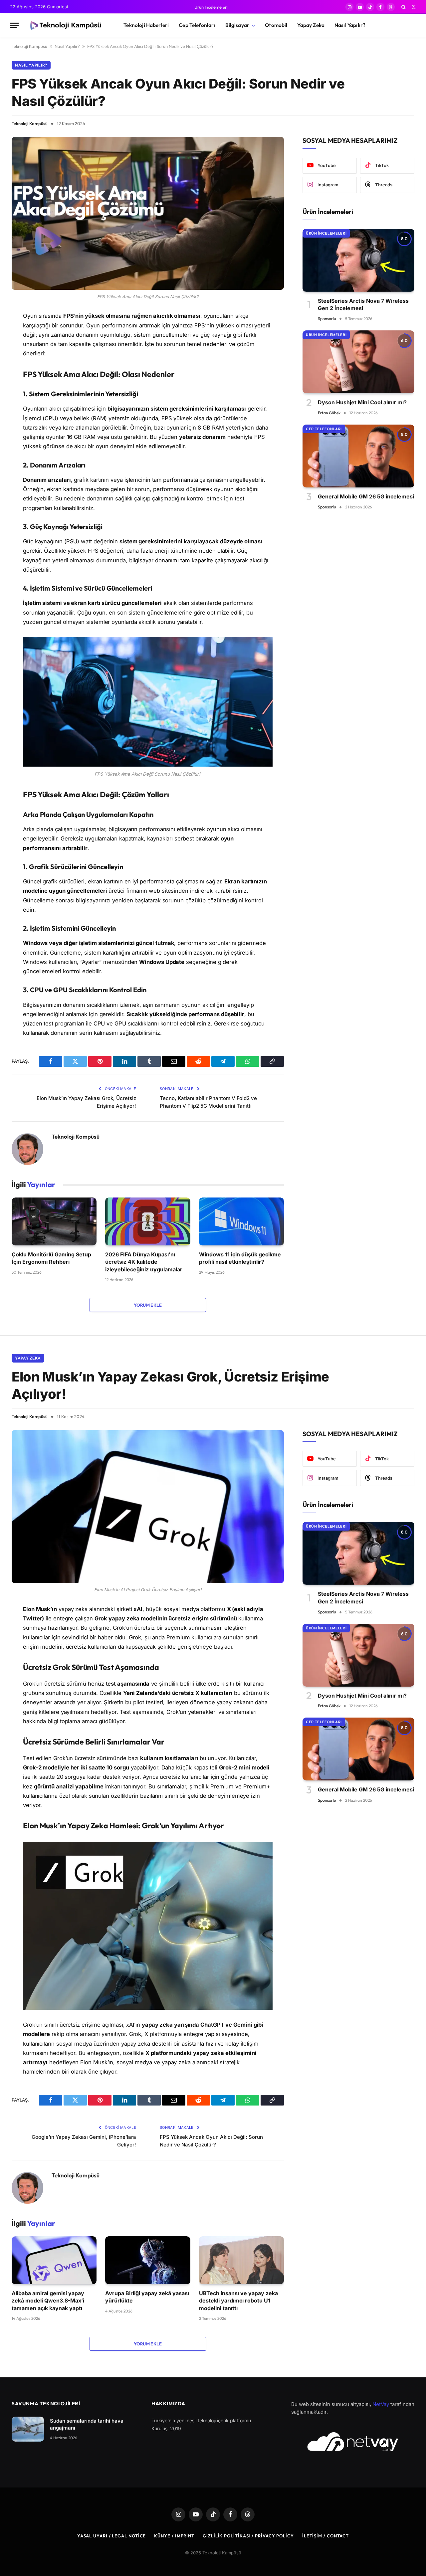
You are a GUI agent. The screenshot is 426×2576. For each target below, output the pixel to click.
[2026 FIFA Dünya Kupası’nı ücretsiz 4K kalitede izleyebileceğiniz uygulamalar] (148, 1221)
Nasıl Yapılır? (350, 25)
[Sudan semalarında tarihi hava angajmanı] (28, 2429)
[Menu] (14, 25)
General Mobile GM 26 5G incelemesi (366, 496)
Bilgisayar (237, 25)
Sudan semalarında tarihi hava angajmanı (87, 2424)
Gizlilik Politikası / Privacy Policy (248, 2536)
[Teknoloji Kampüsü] (65, 26)
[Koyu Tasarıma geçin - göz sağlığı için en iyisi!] (413, 7)
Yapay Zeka (311, 25)
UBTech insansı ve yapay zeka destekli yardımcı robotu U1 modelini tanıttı (238, 2301)
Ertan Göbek (329, 413)
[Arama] (404, 7)
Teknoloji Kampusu (29, 46)
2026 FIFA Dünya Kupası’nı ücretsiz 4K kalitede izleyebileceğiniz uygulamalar (144, 1262)
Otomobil (276, 25)
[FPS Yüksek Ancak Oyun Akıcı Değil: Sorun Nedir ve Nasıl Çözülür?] (148, 213)
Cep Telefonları (197, 25)
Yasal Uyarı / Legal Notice (112, 2536)
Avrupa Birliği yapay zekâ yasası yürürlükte (147, 2297)
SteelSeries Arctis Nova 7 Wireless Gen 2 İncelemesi (363, 304)
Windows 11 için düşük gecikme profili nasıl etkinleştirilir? (240, 1258)
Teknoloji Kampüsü (30, 123)
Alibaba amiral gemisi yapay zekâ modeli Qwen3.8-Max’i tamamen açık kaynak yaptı (48, 2301)
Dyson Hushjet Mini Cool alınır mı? (362, 402)
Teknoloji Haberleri (146, 25)
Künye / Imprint (174, 2536)
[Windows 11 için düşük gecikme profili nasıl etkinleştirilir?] (241, 1221)
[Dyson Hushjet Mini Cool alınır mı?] (358, 362)
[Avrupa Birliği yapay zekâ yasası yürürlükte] (148, 2260)
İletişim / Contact (325, 2536)
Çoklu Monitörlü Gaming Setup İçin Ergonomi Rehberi (51, 1258)
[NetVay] (353, 2442)
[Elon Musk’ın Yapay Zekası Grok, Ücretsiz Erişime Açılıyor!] (148, 1507)
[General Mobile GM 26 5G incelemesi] (358, 456)
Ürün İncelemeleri (211, 7)
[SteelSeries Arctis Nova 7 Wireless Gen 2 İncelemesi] (358, 260)
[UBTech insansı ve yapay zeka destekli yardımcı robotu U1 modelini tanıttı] (241, 2260)
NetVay (381, 2404)
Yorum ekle (148, 1305)
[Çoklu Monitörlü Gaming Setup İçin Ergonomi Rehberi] (54, 1221)
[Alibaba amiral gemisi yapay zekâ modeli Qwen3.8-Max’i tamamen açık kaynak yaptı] (54, 2260)
